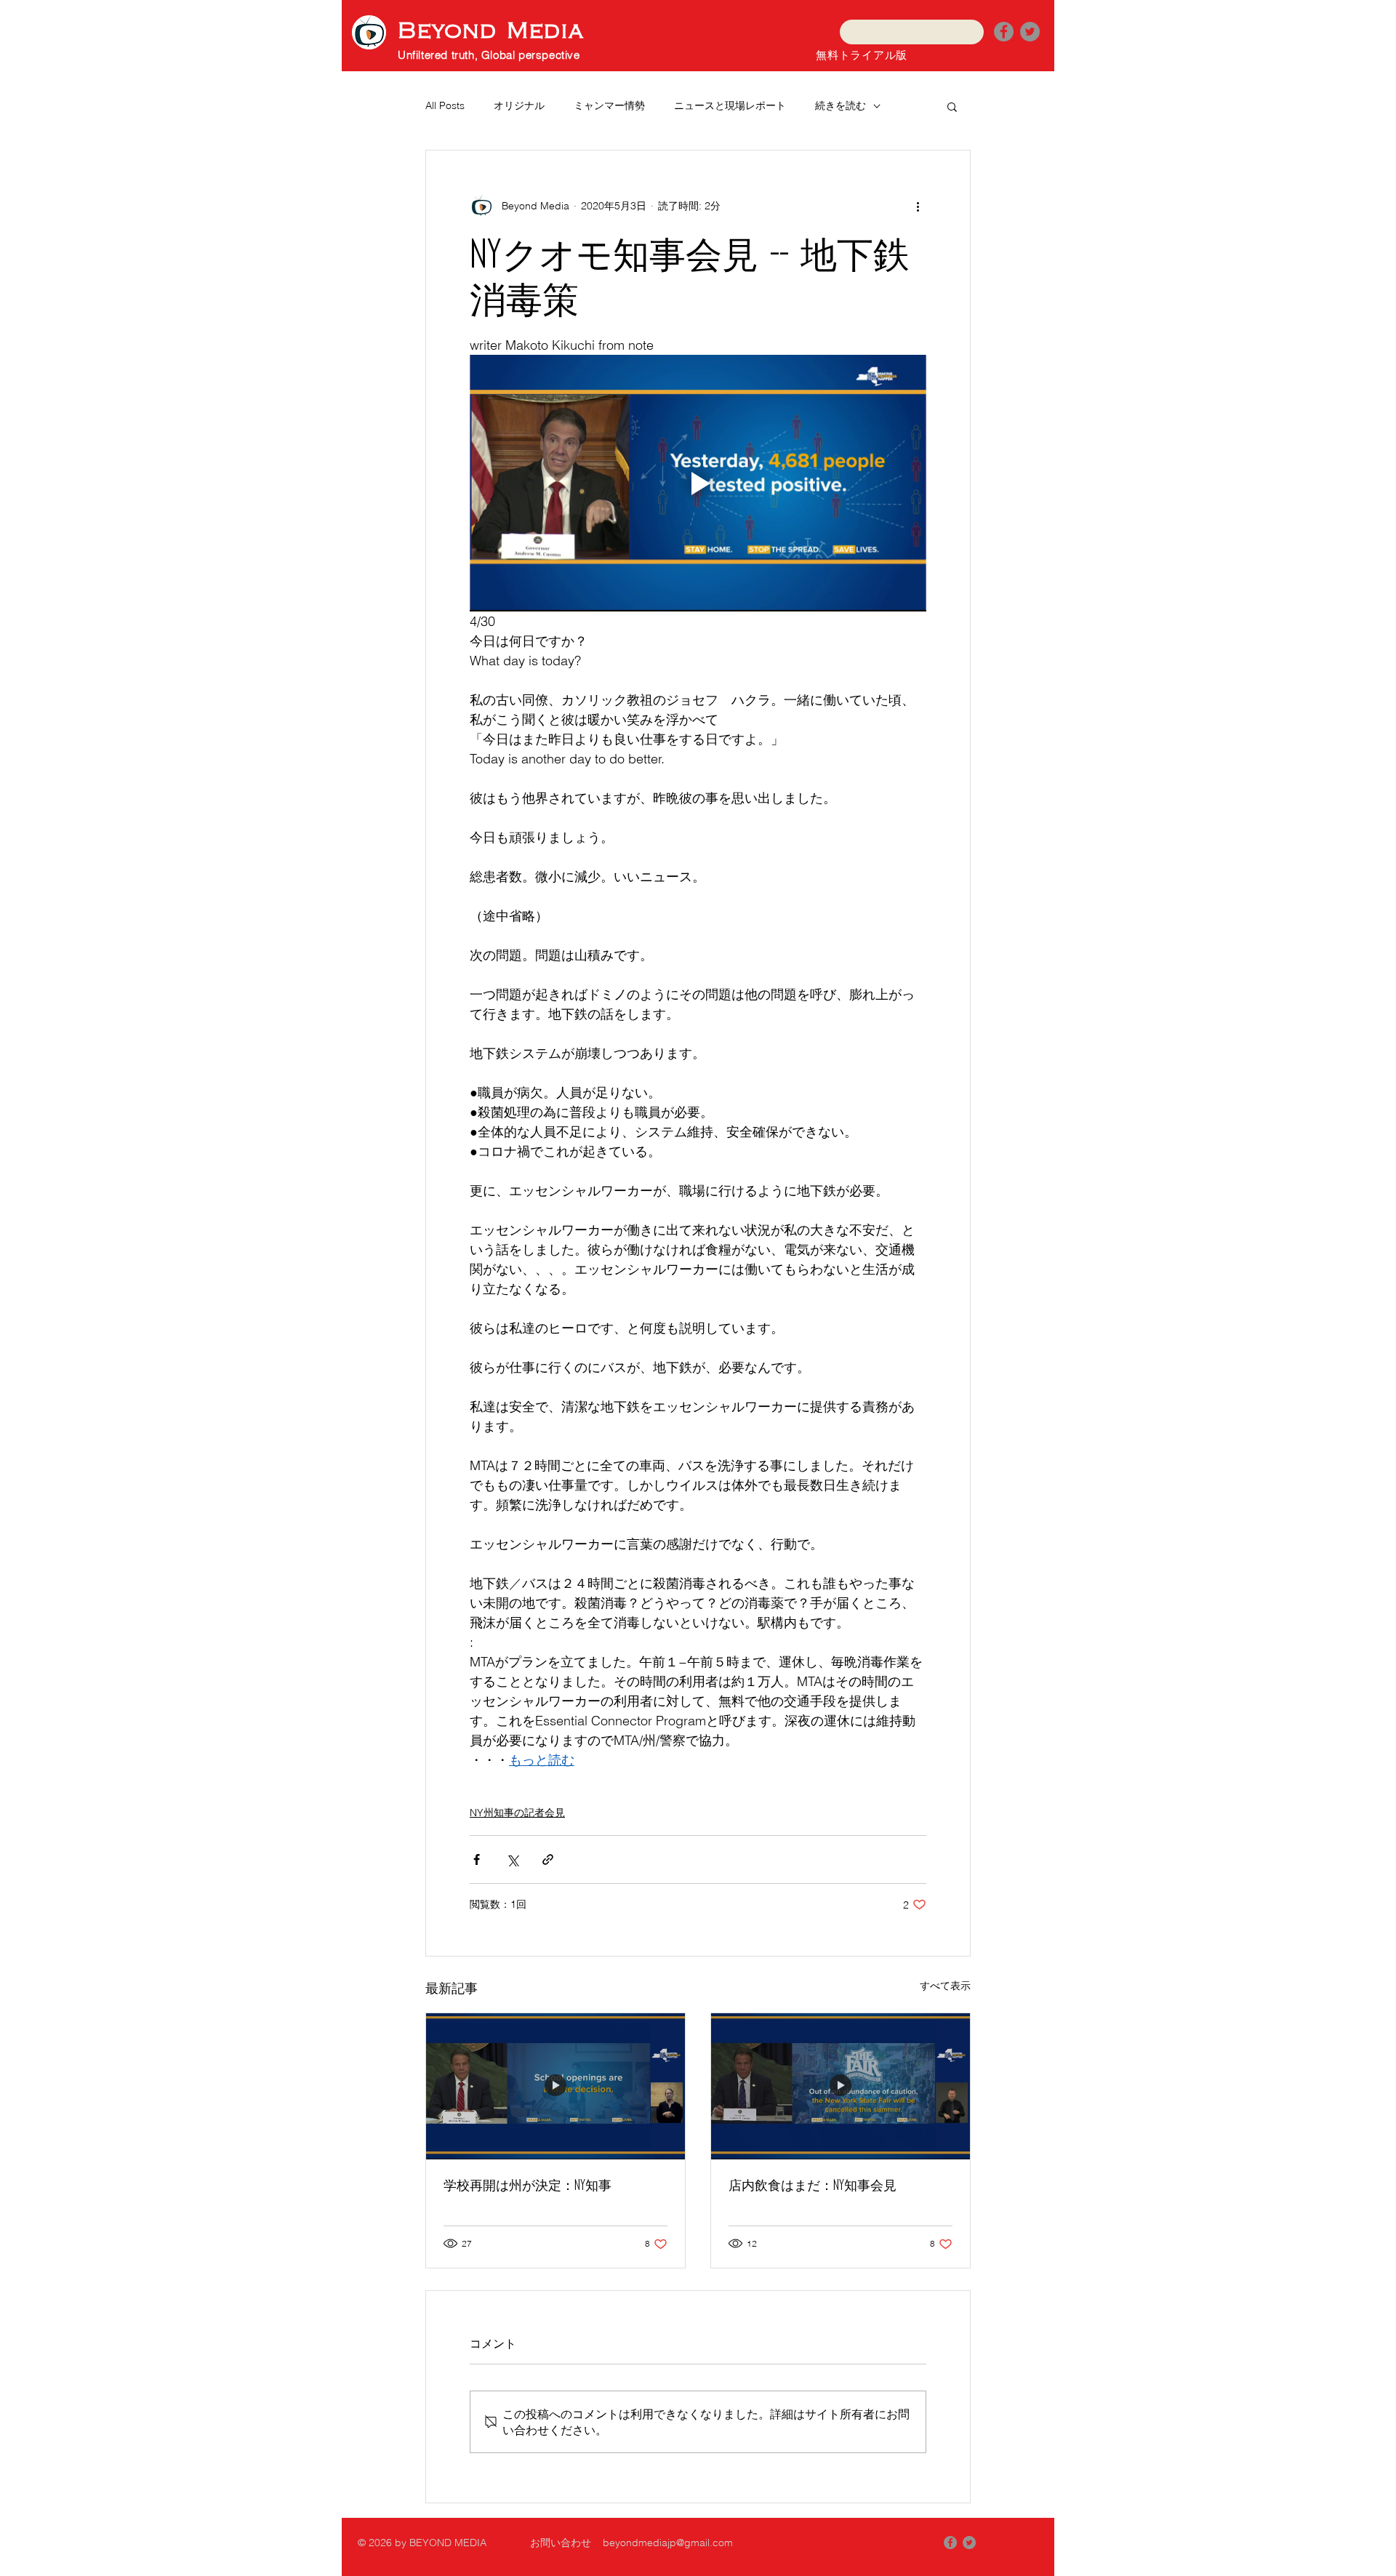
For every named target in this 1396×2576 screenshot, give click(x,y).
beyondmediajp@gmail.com (668, 2543)
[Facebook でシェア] (477, 1859)
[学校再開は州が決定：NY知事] (555, 2086)
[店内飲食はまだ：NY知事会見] (841, 2086)
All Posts (445, 105)
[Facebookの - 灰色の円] (950, 2543)
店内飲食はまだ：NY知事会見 (813, 2185)
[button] (952, 106)
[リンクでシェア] (548, 1859)
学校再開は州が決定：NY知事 (527, 2185)
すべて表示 (945, 1986)
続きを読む (841, 105)
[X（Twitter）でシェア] (512, 1859)
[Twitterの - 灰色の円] (1030, 32)
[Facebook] (1004, 32)
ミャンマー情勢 (609, 105)
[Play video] (698, 483)
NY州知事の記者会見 (517, 1813)
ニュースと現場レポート (730, 105)
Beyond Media (491, 31)
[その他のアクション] (918, 206)
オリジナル (519, 105)
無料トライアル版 (862, 55)
